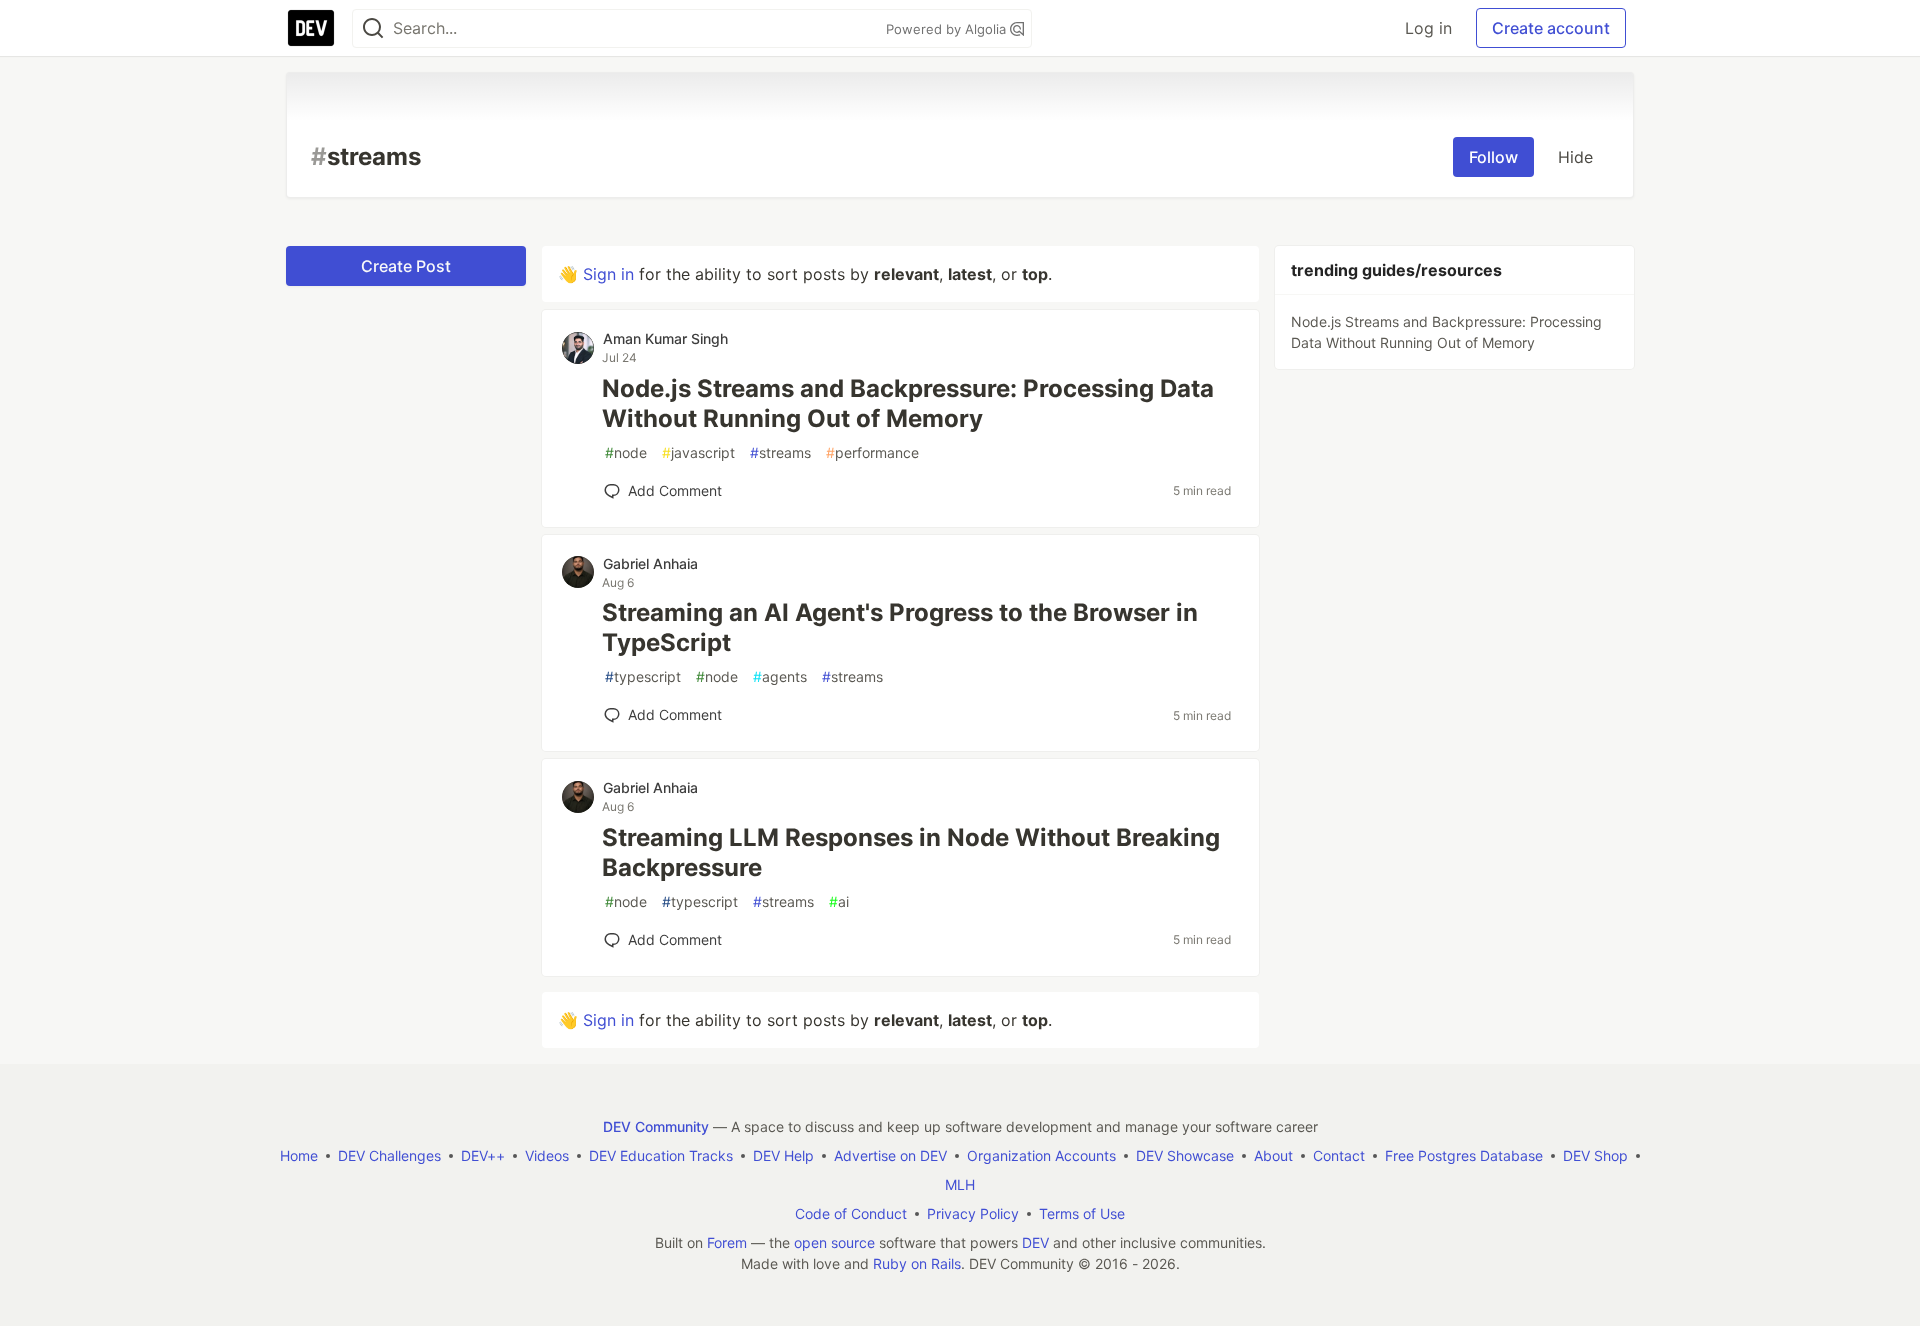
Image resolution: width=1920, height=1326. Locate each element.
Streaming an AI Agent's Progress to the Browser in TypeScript (900, 627)
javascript (698, 452)
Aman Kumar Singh (665, 338)
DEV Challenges (389, 1155)
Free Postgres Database (1464, 1155)
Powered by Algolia (948, 29)
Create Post (406, 266)
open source (834, 1242)
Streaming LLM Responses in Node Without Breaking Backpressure (911, 852)
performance (872, 452)
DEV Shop (1595, 1155)
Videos (547, 1155)
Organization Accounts (1041, 1155)
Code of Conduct (851, 1213)
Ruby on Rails (917, 1263)
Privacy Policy (973, 1213)
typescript (643, 676)
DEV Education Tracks (661, 1155)
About (1273, 1155)
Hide (1575, 157)
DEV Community (656, 1126)
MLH (960, 1184)
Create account (1551, 28)
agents (780, 676)
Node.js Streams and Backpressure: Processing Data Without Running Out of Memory (908, 403)
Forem (727, 1242)
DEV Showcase (1185, 1155)
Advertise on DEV (890, 1155)
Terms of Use (1082, 1213)
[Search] (373, 28)
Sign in (608, 274)
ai (839, 901)
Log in (1428, 28)
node (626, 452)
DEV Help (783, 1155)
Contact (1339, 1155)
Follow (1493, 157)
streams (780, 452)
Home (299, 1155)
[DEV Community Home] (311, 28)
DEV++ (483, 1155)
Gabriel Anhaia (650, 563)
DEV (1035, 1242)
